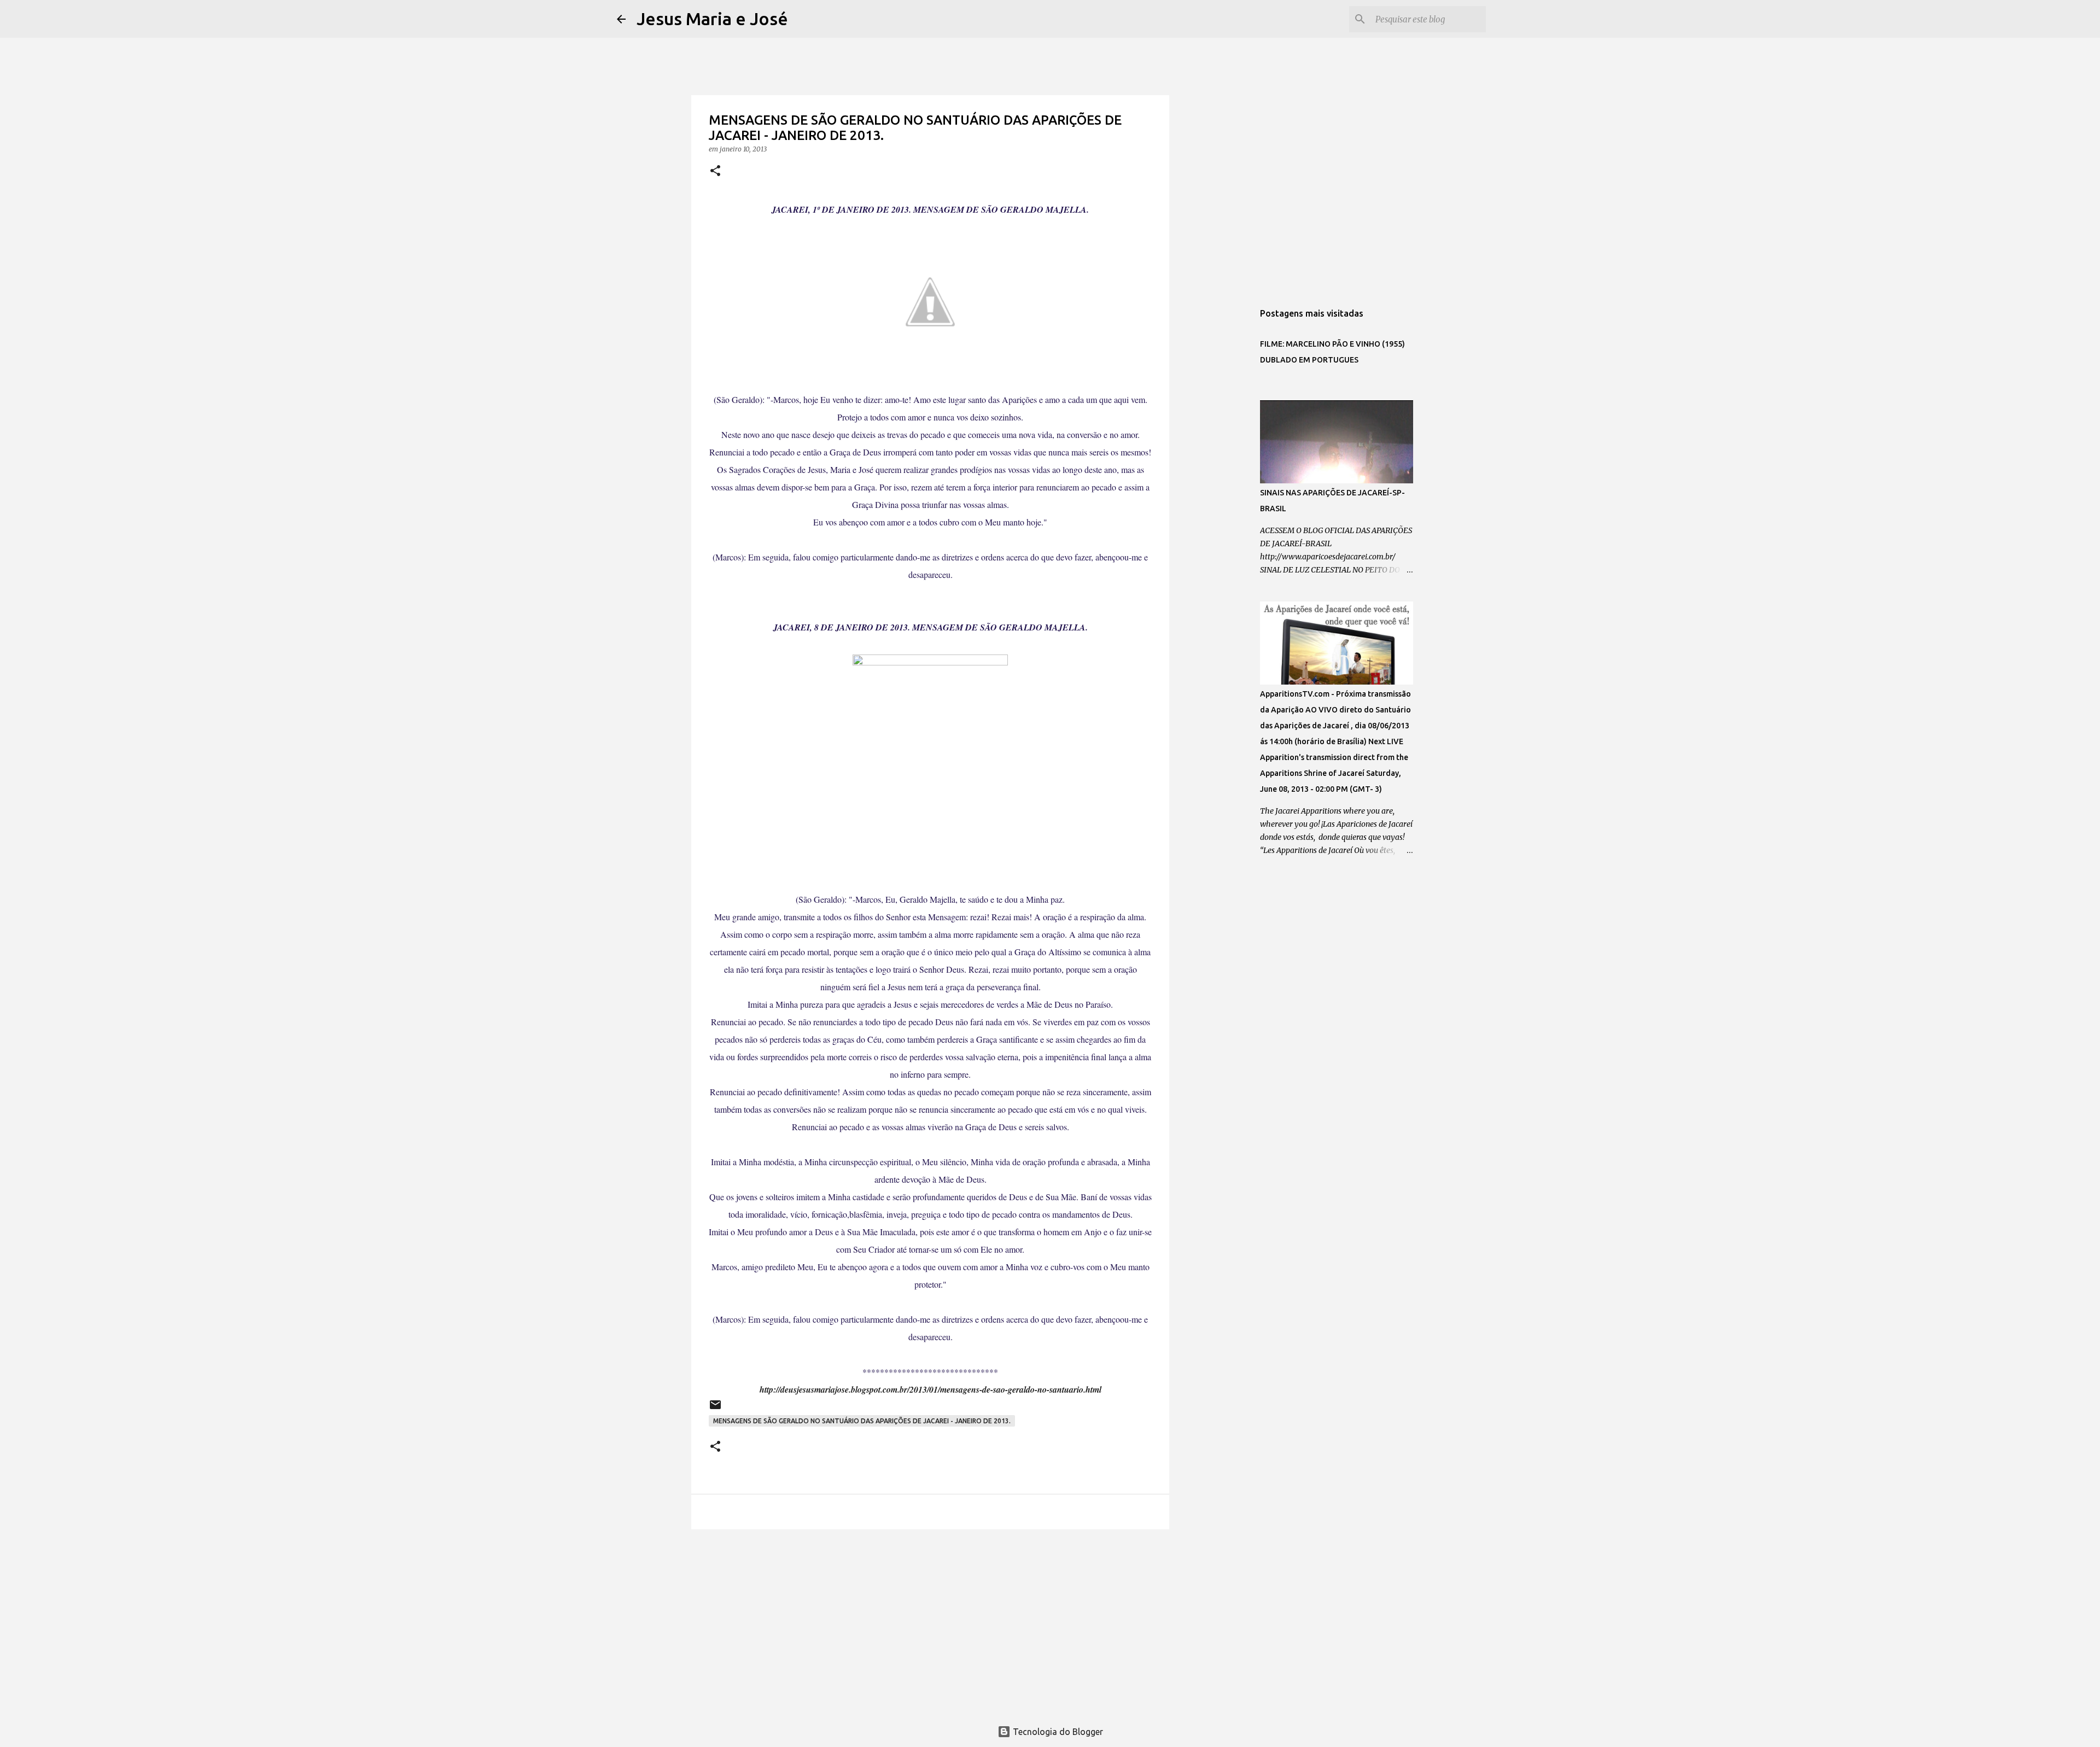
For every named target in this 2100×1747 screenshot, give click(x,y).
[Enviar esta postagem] (715, 1409)
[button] (715, 171)
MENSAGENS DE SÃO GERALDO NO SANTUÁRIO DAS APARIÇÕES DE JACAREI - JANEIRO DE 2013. (862, 1421)
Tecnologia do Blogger (1057, 1732)
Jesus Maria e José (712, 19)
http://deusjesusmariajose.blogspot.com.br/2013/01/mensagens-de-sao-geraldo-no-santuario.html (931, 1389)
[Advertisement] (930, 1622)
